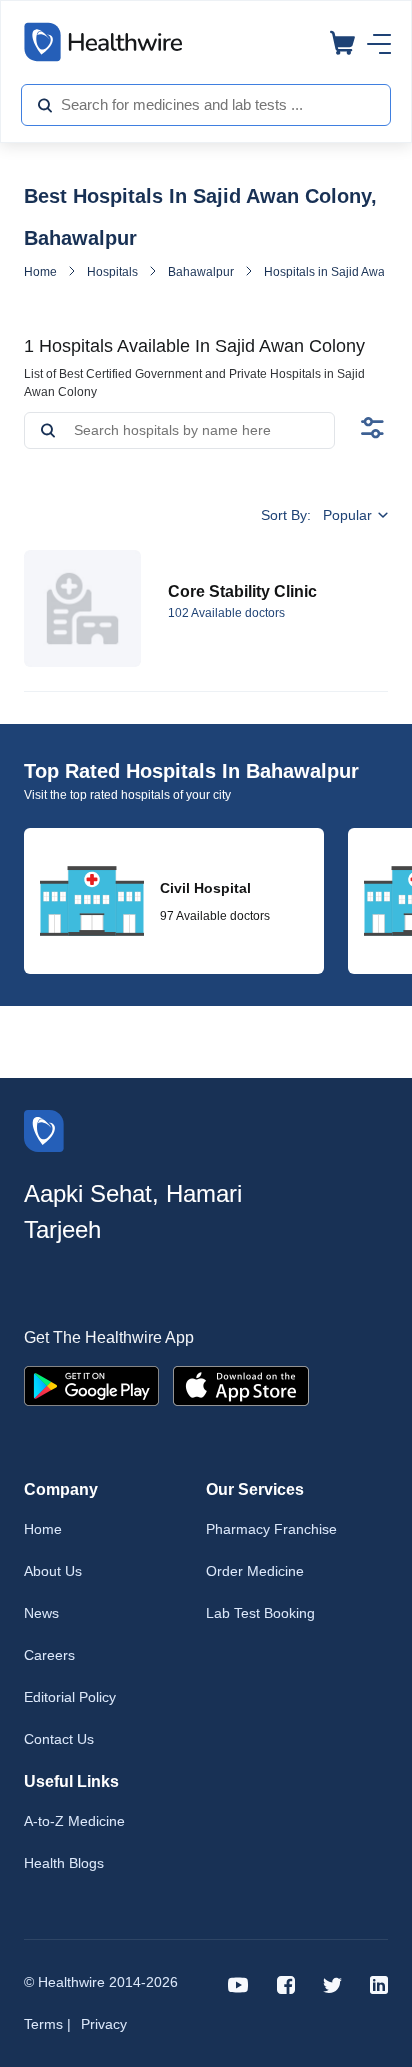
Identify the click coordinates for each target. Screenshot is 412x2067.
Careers (49, 1655)
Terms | (47, 2024)
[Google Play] (91, 1384)
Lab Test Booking (260, 1613)
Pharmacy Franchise (271, 1529)
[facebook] (286, 1983)
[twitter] (332, 1983)
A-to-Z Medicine (74, 1821)
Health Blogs (64, 1863)
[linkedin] (379, 1983)
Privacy (104, 2024)
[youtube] (238, 1983)
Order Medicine (255, 1571)
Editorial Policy (70, 1697)
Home (40, 272)
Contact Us (59, 1739)
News (41, 1613)
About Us (53, 1571)
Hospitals (112, 272)
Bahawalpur (201, 272)
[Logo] (44, 1129)
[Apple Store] (241, 1384)
